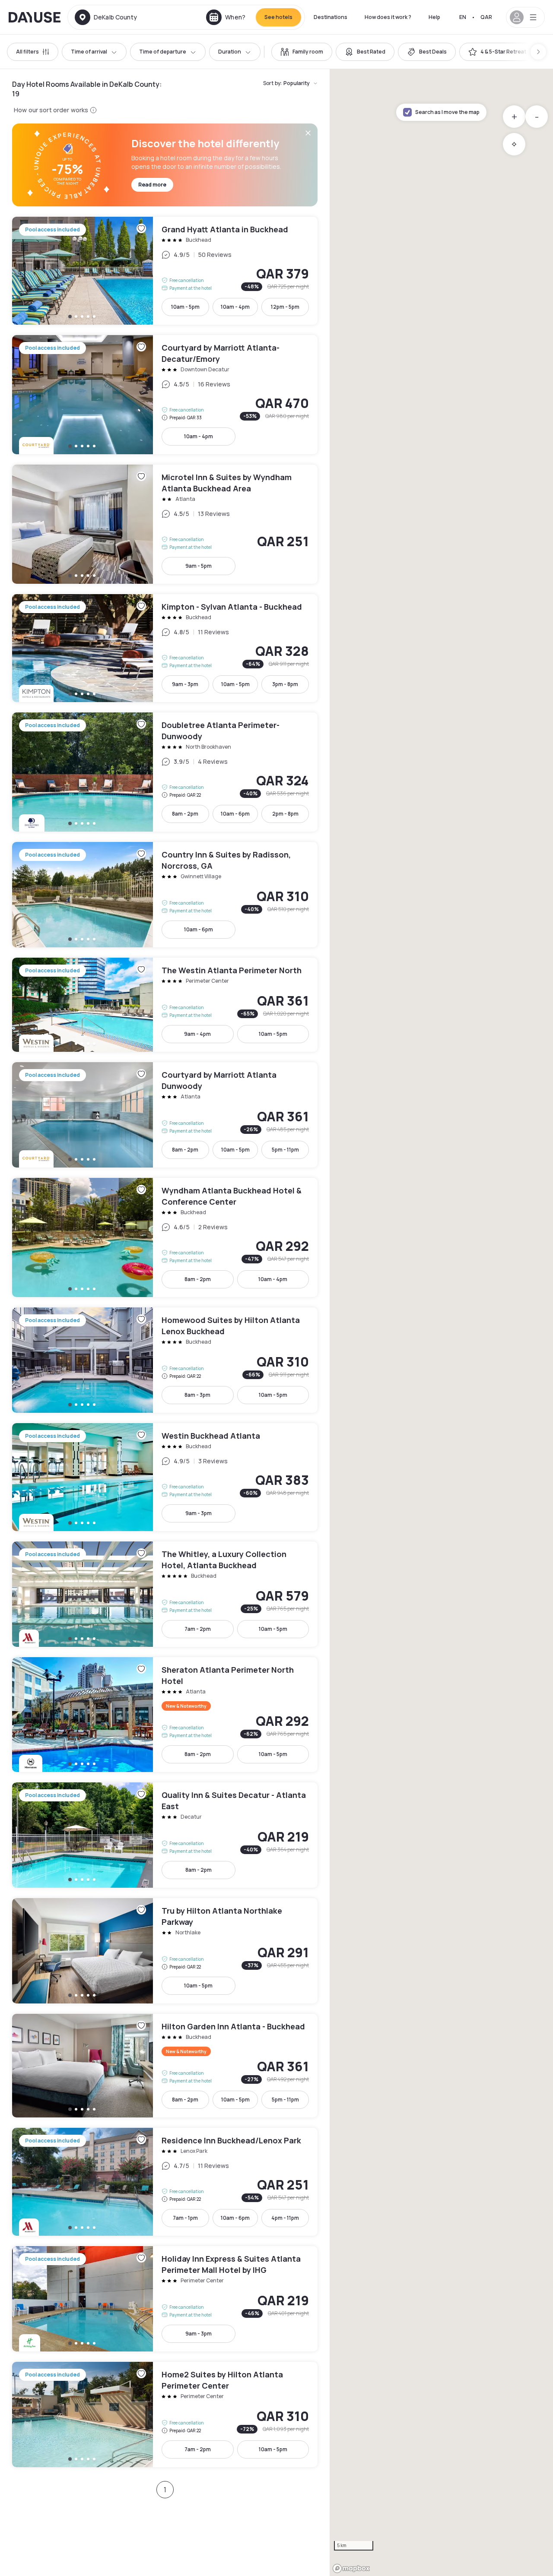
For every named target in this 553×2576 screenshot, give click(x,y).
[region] (441, 1323)
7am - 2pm (198, 1629)
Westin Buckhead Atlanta (165, 1477)
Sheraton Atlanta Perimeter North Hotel (165, 1715)
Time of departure (163, 52)
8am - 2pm (185, 814)
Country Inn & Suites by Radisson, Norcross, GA (165, 895)
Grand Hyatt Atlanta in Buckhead (165, 271)
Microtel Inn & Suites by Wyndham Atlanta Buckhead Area (165, 524)
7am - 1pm (185, 2218)
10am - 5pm (185, 307)
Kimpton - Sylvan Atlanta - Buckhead (165, 648)
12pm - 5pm (285, 307)
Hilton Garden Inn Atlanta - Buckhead (165, 2066)
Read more (152, 185)
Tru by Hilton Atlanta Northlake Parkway (165, 1951)
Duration (230, 52)
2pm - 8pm (285, 814)
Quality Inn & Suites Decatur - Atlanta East (165, 1835)
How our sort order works (51, 110)
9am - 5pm (199, 566)
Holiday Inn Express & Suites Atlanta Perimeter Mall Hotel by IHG (165, 2299)
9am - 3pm (185, 684)
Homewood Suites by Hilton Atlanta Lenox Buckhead (165, 1360)
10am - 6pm (235, 814)
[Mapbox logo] (351, 2568)
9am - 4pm (197, 1034)
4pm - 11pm (285, 2218)
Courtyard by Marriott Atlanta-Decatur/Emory (165, 395)
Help (434, 17)
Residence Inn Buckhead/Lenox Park (165, 2182)
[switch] (302, 52)
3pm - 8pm (285, 684)
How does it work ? (388, 17)
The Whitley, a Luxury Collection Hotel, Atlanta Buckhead (165, 1594)
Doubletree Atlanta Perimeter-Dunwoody (165, 772)
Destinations (331, 17)
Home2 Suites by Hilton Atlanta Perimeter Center (165, 2415)
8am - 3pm (197, 1395)
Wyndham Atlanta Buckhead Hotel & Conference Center (165, 1237)
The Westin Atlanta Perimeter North (165, 1005)
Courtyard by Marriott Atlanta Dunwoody (165, 1115)
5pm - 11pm (285, 1150)
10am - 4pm (235, 307)
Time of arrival (89, 52)
